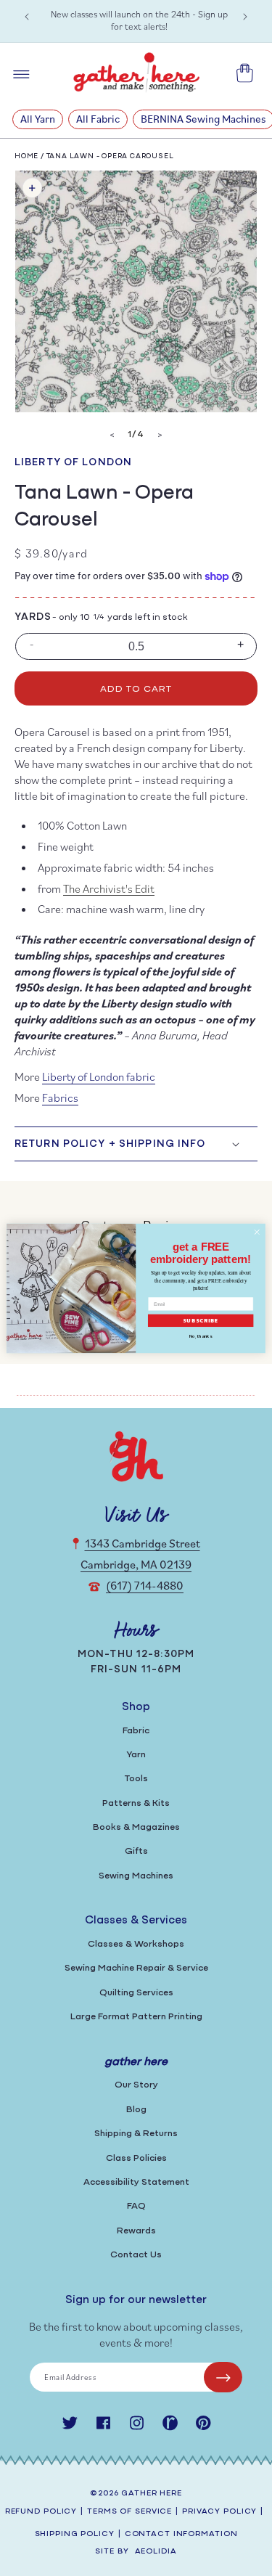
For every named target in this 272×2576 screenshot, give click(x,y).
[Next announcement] (245, 17)
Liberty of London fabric (99, 1076)
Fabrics (60, 1097)
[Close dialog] (257, 1232)
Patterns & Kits (136, 1803)
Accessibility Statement (136, 2182)
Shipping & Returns (136, 2134)
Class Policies (136, 2158)
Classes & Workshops (136, 1944)
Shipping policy (75, 2534)
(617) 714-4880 (145, 1585)
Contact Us (136, 2255)
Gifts (136, 1851)
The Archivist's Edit (109, 888)
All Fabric (98, 119)
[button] (136, 1144)
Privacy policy (219, 2512)
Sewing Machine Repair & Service (136, 1968)
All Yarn (38, 119)
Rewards (136, 2231)
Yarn (136, 1755)
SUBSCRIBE (201, 1320)
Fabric (136, 1731)
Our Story (136, 2085)
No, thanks (201, 1336)
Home (26, 156)
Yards (33, 617)
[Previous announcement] (27, 17)
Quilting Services (136, 1993)
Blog (136, 2110)
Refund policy (41, 2512)
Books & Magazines (136, 1827)
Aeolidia (156, 2552)
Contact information (181, 2534)
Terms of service (129, 2512)
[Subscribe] (223, 2377)
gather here (152, 2494)
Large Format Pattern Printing (136, 2017)
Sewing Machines (136, 1876)
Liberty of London (73, 463)
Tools (136, 1779)
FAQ (136, 2206)
